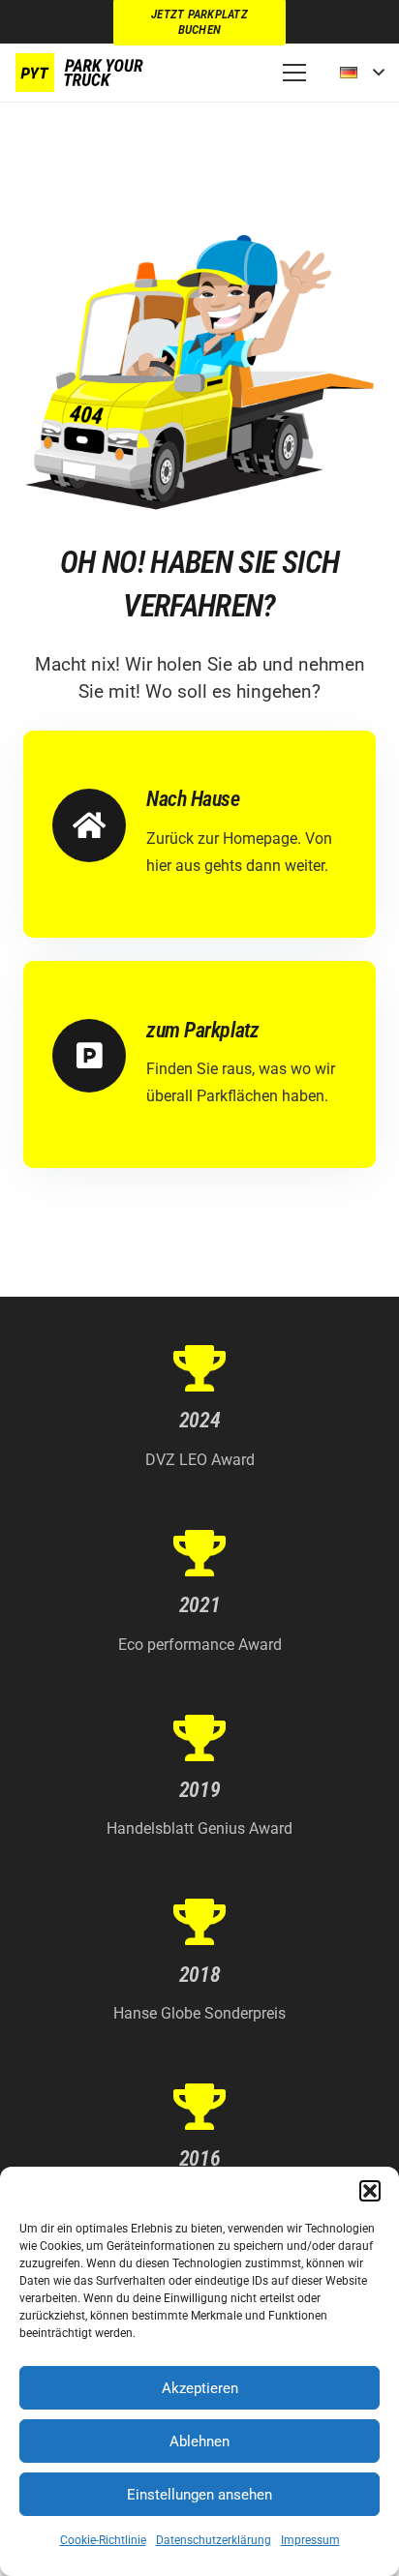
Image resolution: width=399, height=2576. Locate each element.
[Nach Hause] (99, 825)
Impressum (310, 2540)
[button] (370, 2191)
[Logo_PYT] (82, 73)
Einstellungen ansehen (199, 2495)
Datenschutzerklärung (214, 2540)
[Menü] (294, 73)
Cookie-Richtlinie (103, 2540)
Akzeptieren (200, 2388)
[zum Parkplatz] (99, 1056)
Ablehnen (199, 2441)
